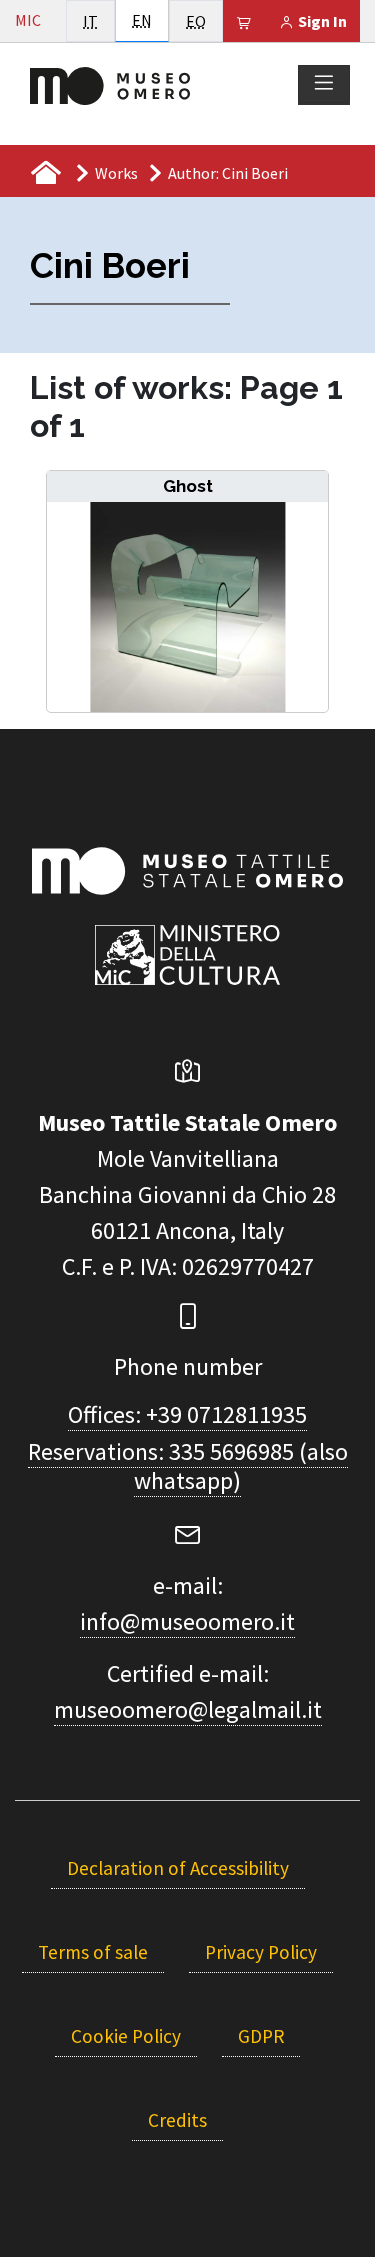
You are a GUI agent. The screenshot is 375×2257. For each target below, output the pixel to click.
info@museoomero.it (187, 1621)
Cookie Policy (126, 2036)
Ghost (188, 486)
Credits (177, 2120)
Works (116, 173)
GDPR (261, 2036)
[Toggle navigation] (324, 84)
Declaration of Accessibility (178, 1868)
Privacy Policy (261, 1952)
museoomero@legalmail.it (188, 1709)
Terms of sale (93, 1952)
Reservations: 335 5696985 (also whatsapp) (188, 1466)
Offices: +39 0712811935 (187, 1414)
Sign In (321, 21)
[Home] (110, 84)
